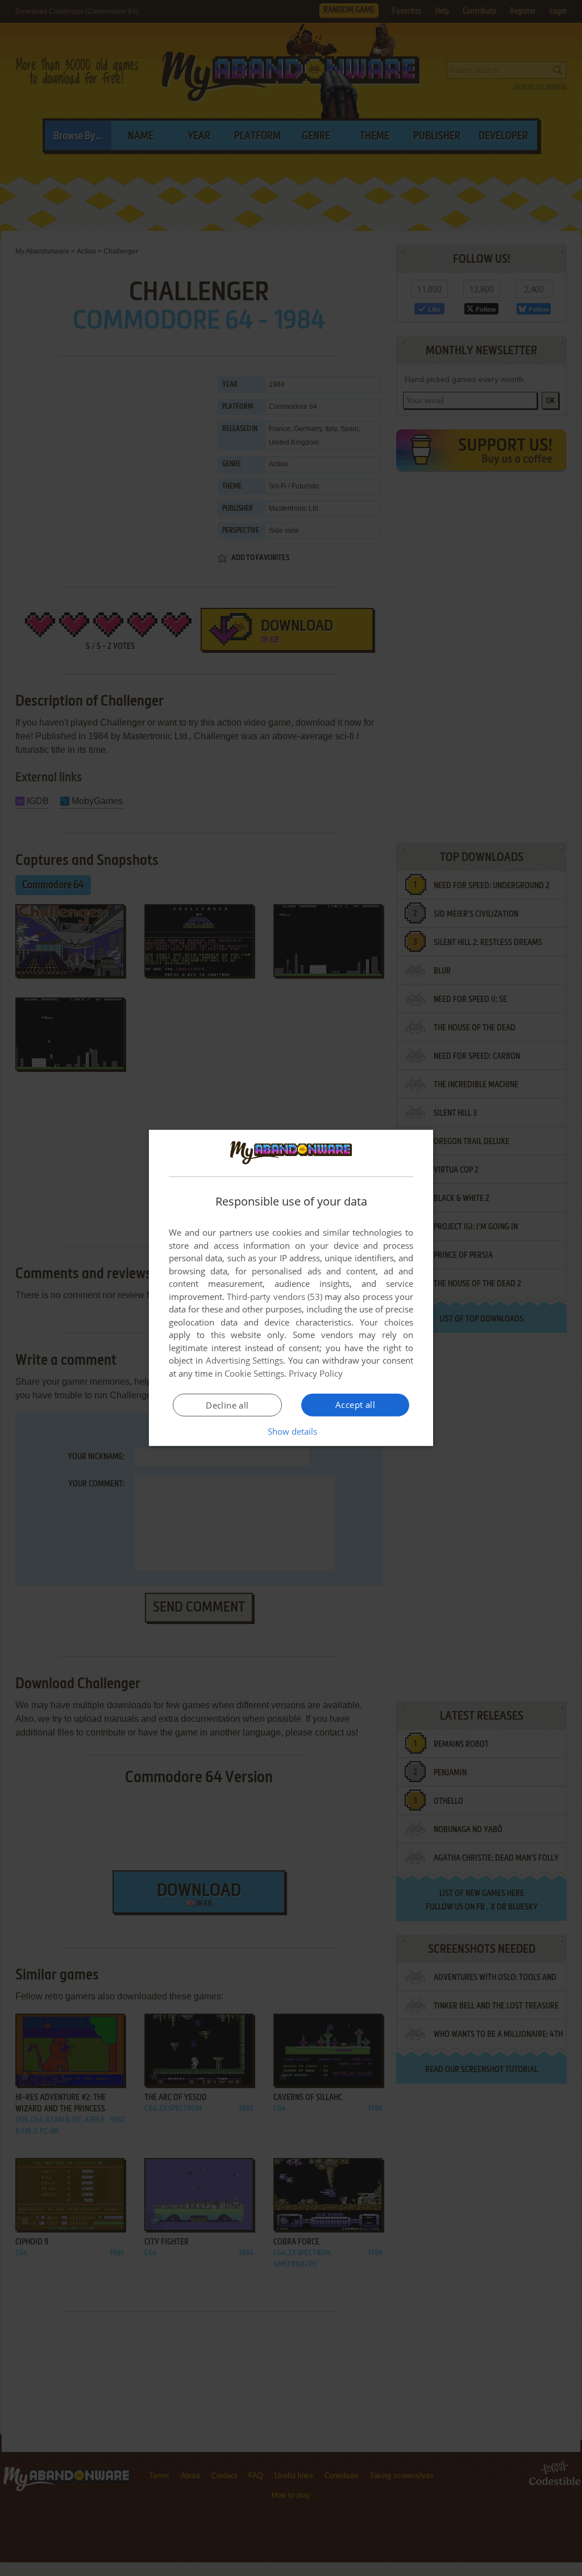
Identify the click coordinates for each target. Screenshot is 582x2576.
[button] (291, 1431)
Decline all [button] (227, 1405)
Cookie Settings (254, 1373)
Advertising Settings (245, 1360)
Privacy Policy (316, 1373)
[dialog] (291, 1288)
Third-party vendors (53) (275, 1297)
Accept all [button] (355, 1405)
